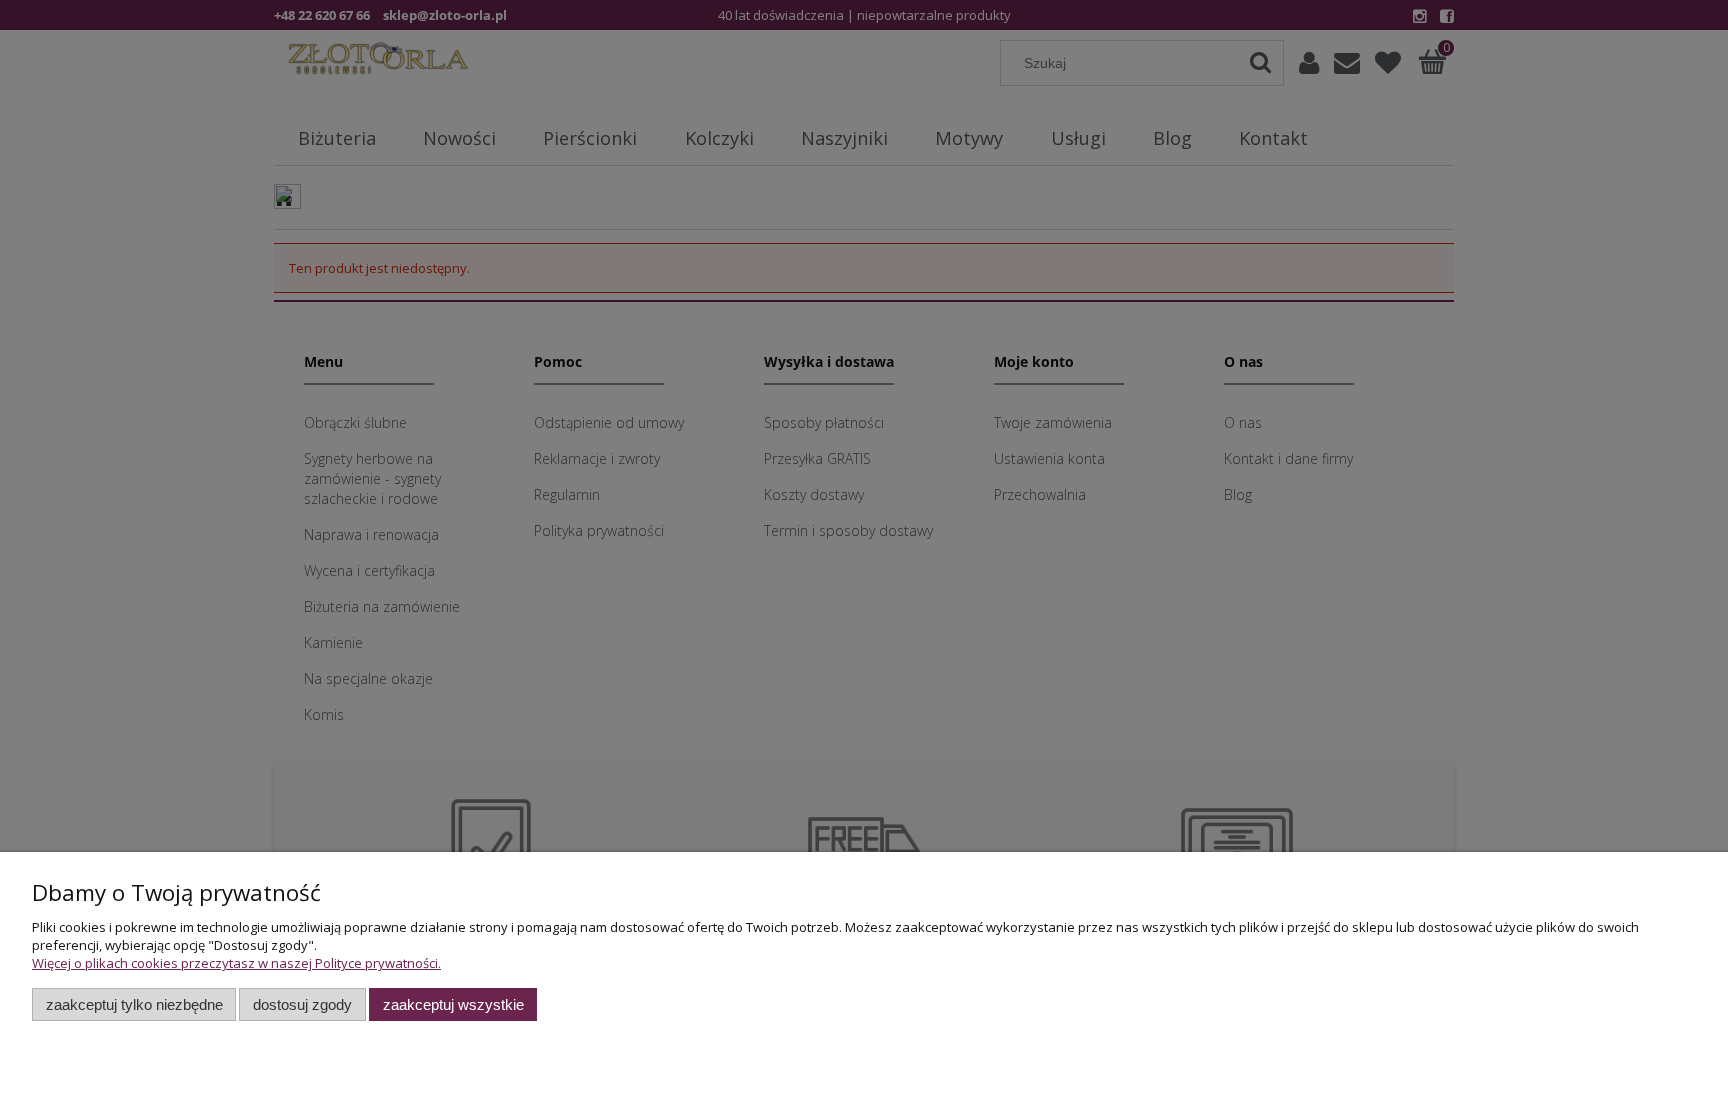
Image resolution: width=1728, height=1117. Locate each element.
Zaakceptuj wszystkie (453, 1004)
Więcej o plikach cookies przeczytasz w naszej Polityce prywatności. (236, 963)
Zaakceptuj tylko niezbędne (134, 1004)
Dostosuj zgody (302, 1004)
